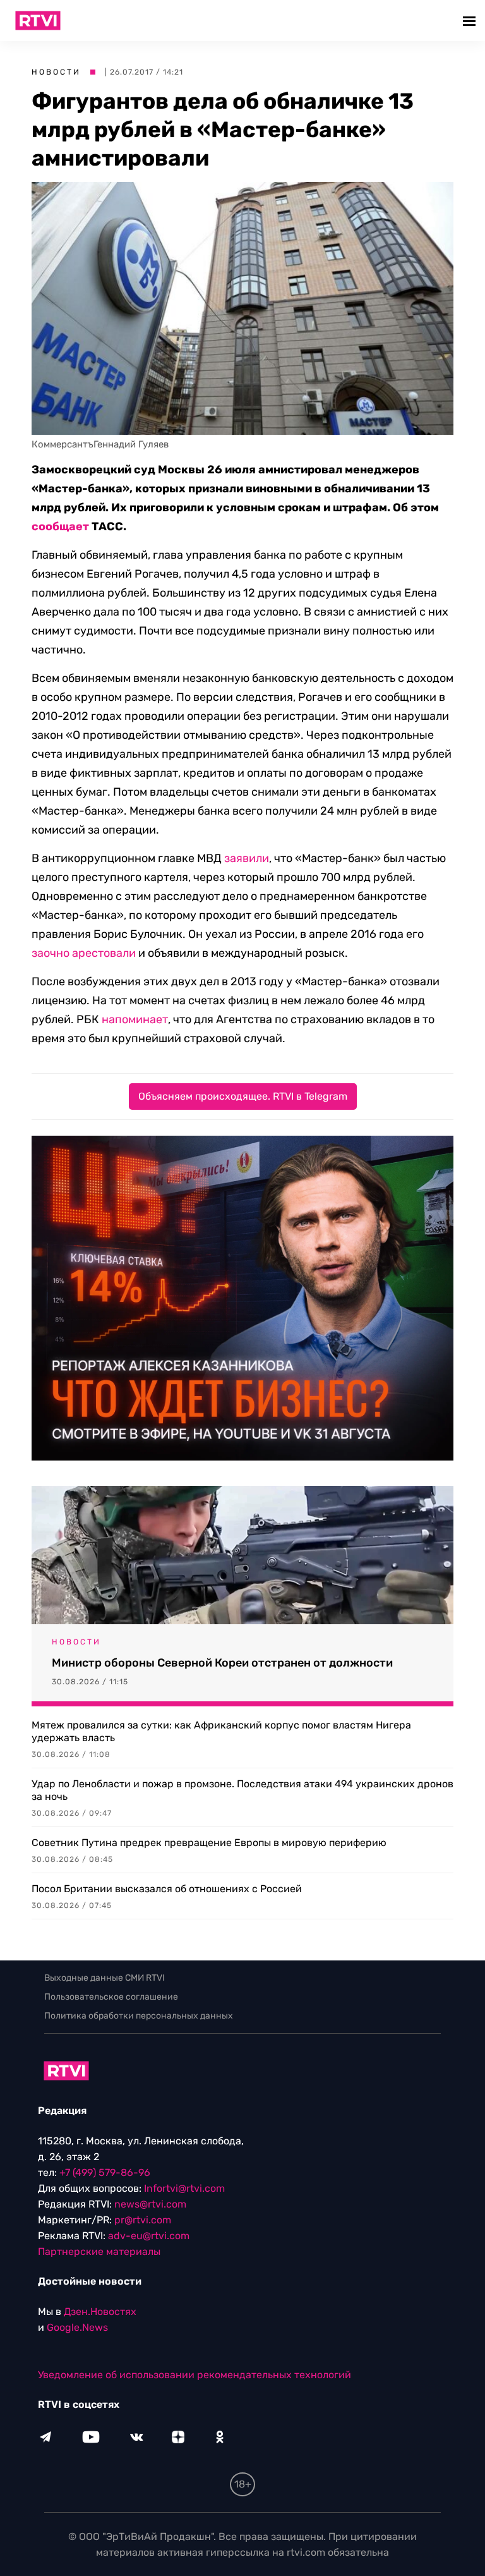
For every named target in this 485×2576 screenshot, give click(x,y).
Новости (56, 72)
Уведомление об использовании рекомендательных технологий (195, 2375)
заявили (247, 858)
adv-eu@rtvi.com (149, 2236)
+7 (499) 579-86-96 (105, 2172)
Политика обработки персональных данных (139, 2016)
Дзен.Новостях (100, 2312)
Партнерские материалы (99, 2251)
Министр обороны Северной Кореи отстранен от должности (222, 1663)
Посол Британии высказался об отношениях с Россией (167, 1889)
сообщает (60, 526)
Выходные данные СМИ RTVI (105, 1978)
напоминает (135, 1019)
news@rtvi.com (150, 2204)
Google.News (77, 2327)
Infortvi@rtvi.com (184, 2188)
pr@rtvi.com (143, 2220)
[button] (471, 21)
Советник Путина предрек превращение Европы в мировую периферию (209, 1843)
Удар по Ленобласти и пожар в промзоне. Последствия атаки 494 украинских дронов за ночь (242, 1790)
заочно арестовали (84, 953)
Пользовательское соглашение (111, 1997)
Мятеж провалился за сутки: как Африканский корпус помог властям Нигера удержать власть (221, 1731)
